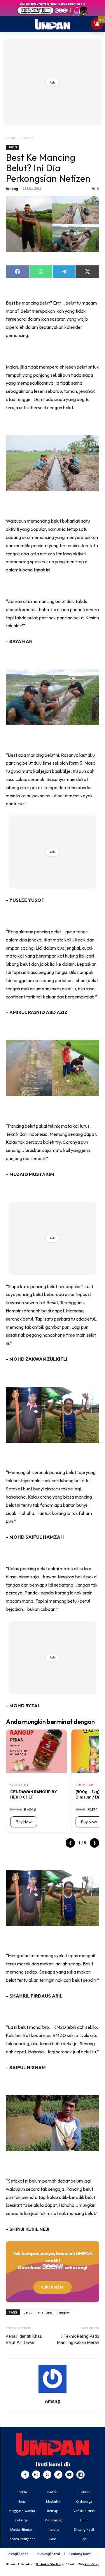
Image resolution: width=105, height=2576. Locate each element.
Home (11, 138)
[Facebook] (25, 2475)
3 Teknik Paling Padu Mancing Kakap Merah (78, 2339)
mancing (45, 2312)
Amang (12, 188)
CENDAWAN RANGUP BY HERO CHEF (34, 1794)
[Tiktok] (58, 2475)
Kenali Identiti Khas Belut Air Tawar (24, 2339)
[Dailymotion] (80, 2475)
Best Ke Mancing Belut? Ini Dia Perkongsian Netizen (48, 168)
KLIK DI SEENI (52, 2287)
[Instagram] (36, 2475)
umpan (65, 2312)
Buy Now (24, 1822)
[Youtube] (69, 2475)
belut (28, 2312)
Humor (27, 138)
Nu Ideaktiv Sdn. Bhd (48, 2564)
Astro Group (92, 2564)
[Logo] (53, 2444)
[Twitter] (47, 2475)
